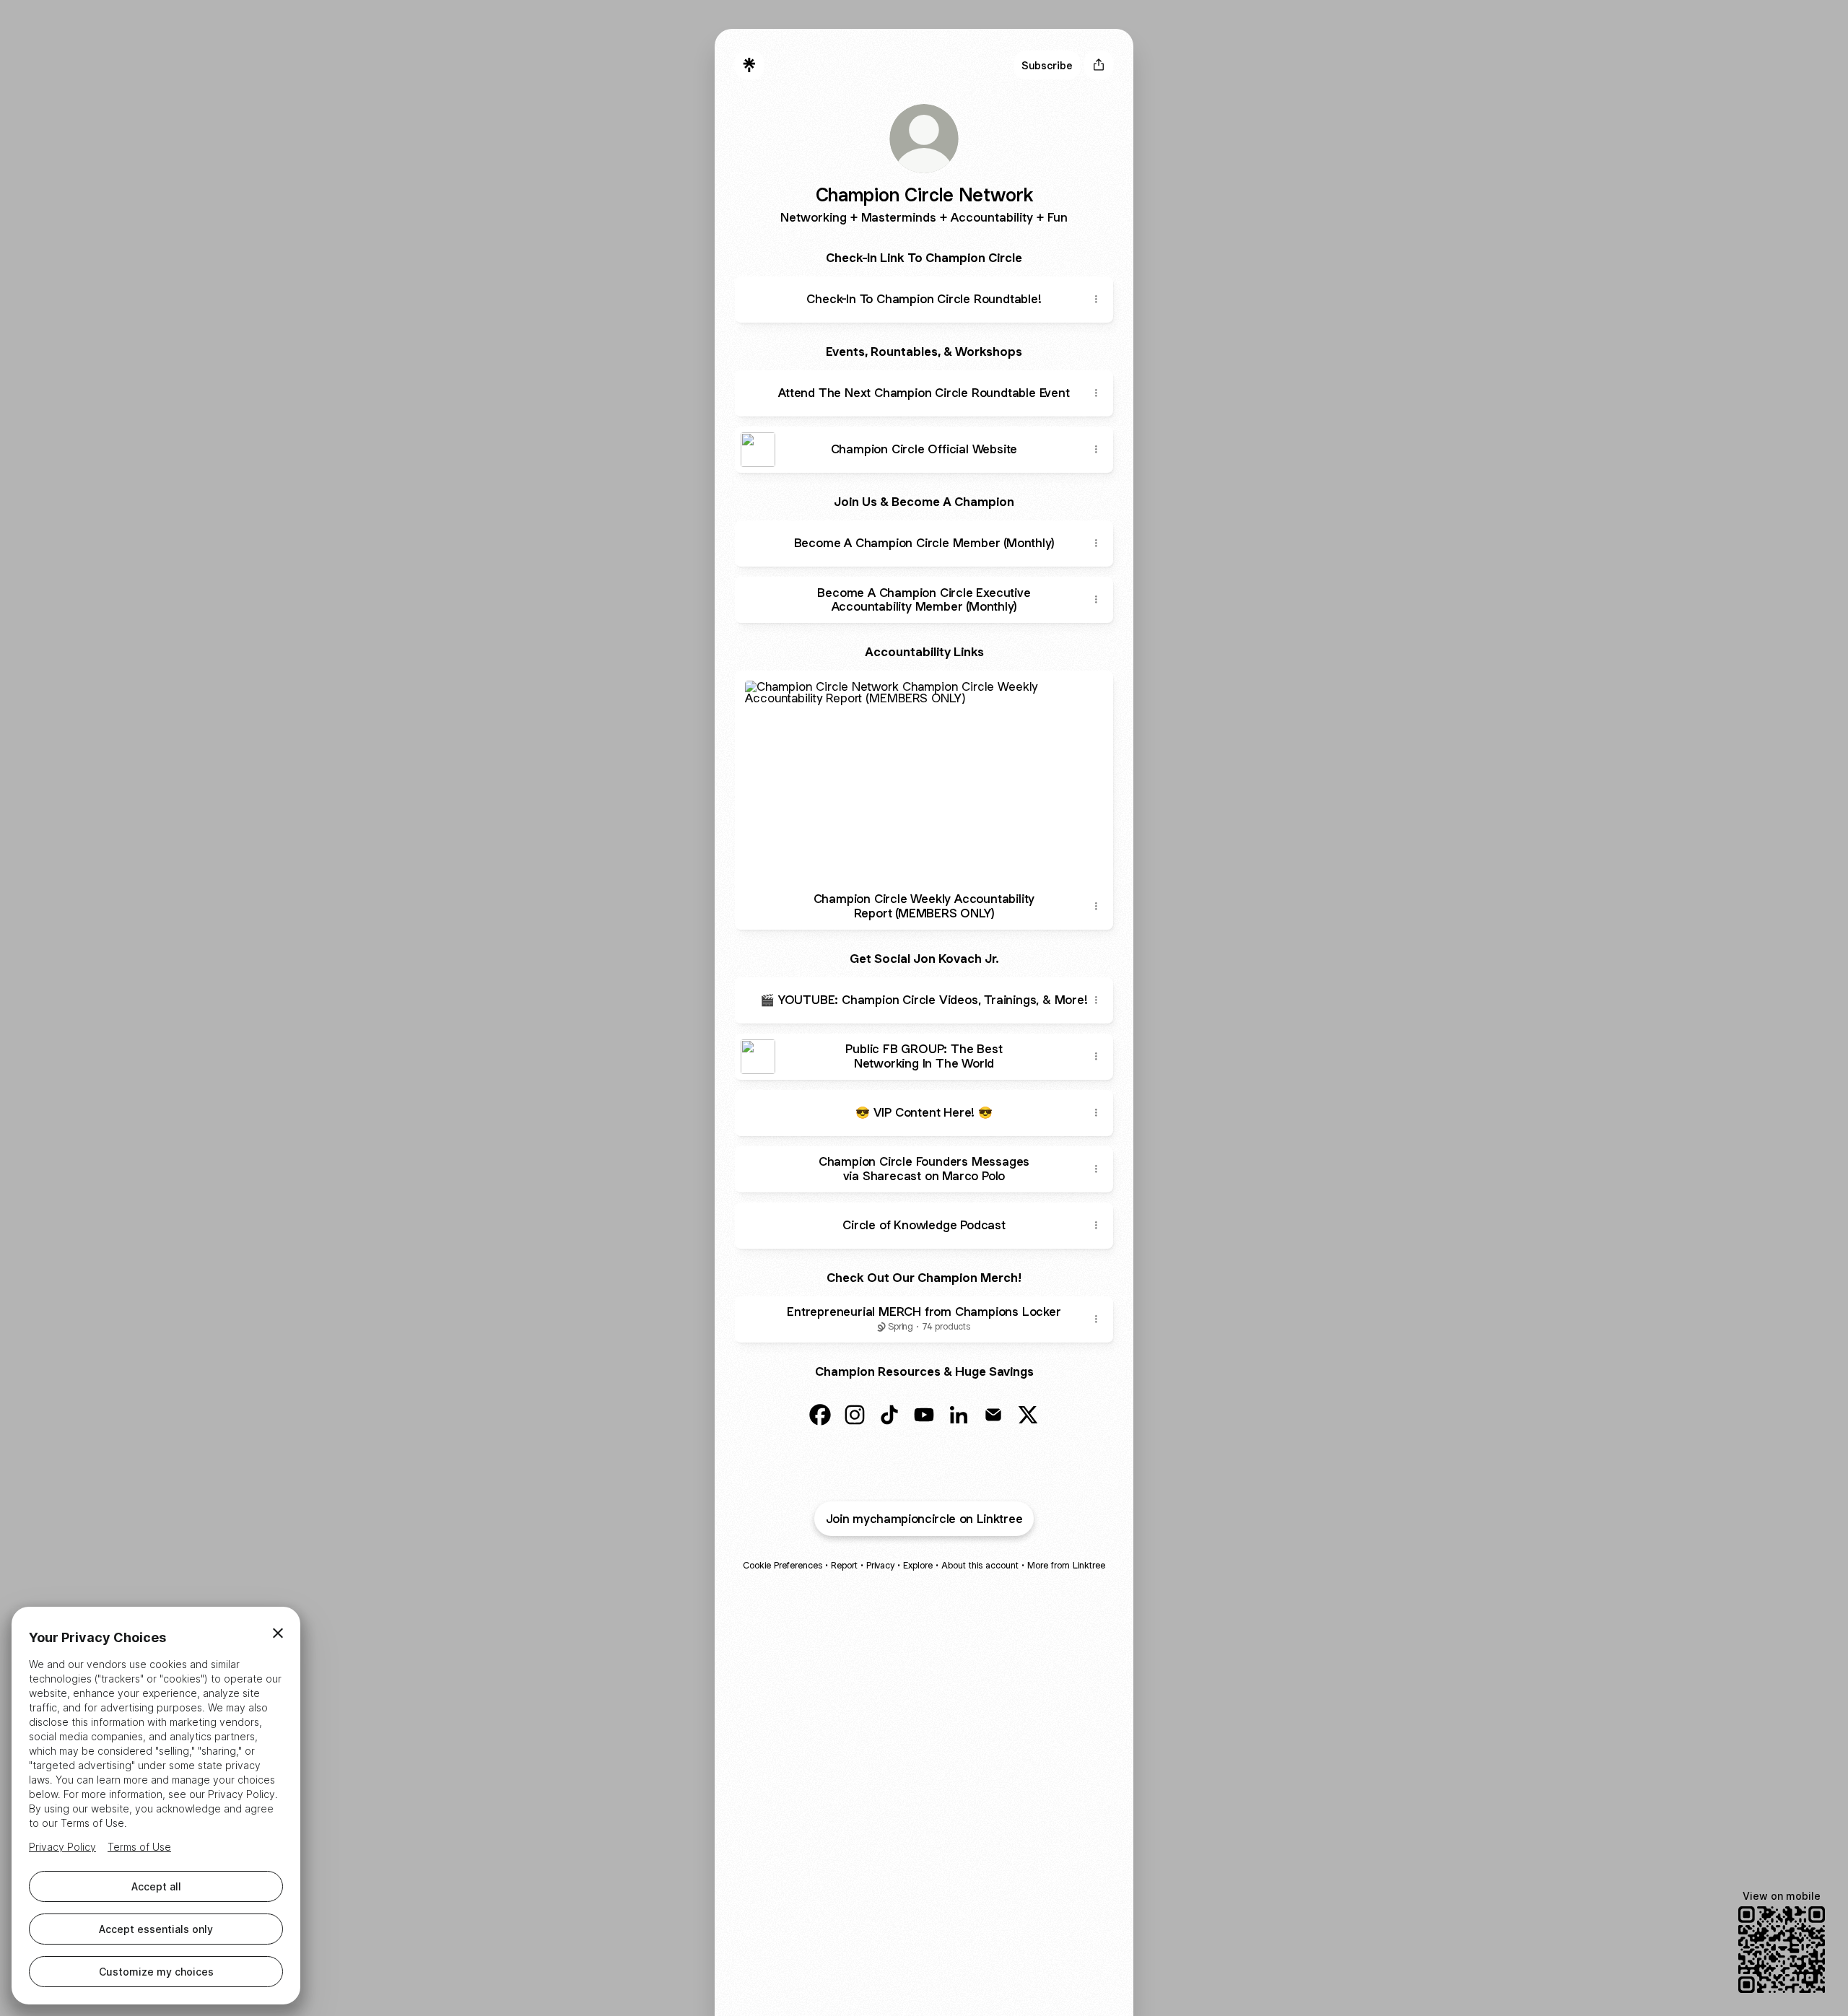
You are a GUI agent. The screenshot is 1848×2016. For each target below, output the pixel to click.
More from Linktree (1066, 1565)
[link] (820, 1415)
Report (844, 1565)
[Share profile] (1099, 65)
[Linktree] (749, 65)
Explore (918, 1565)
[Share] (1096, 300)
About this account (980, 1565)
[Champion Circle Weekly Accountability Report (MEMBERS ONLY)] (924, 777)
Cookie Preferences (783, 1565)
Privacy (880, 1565)
